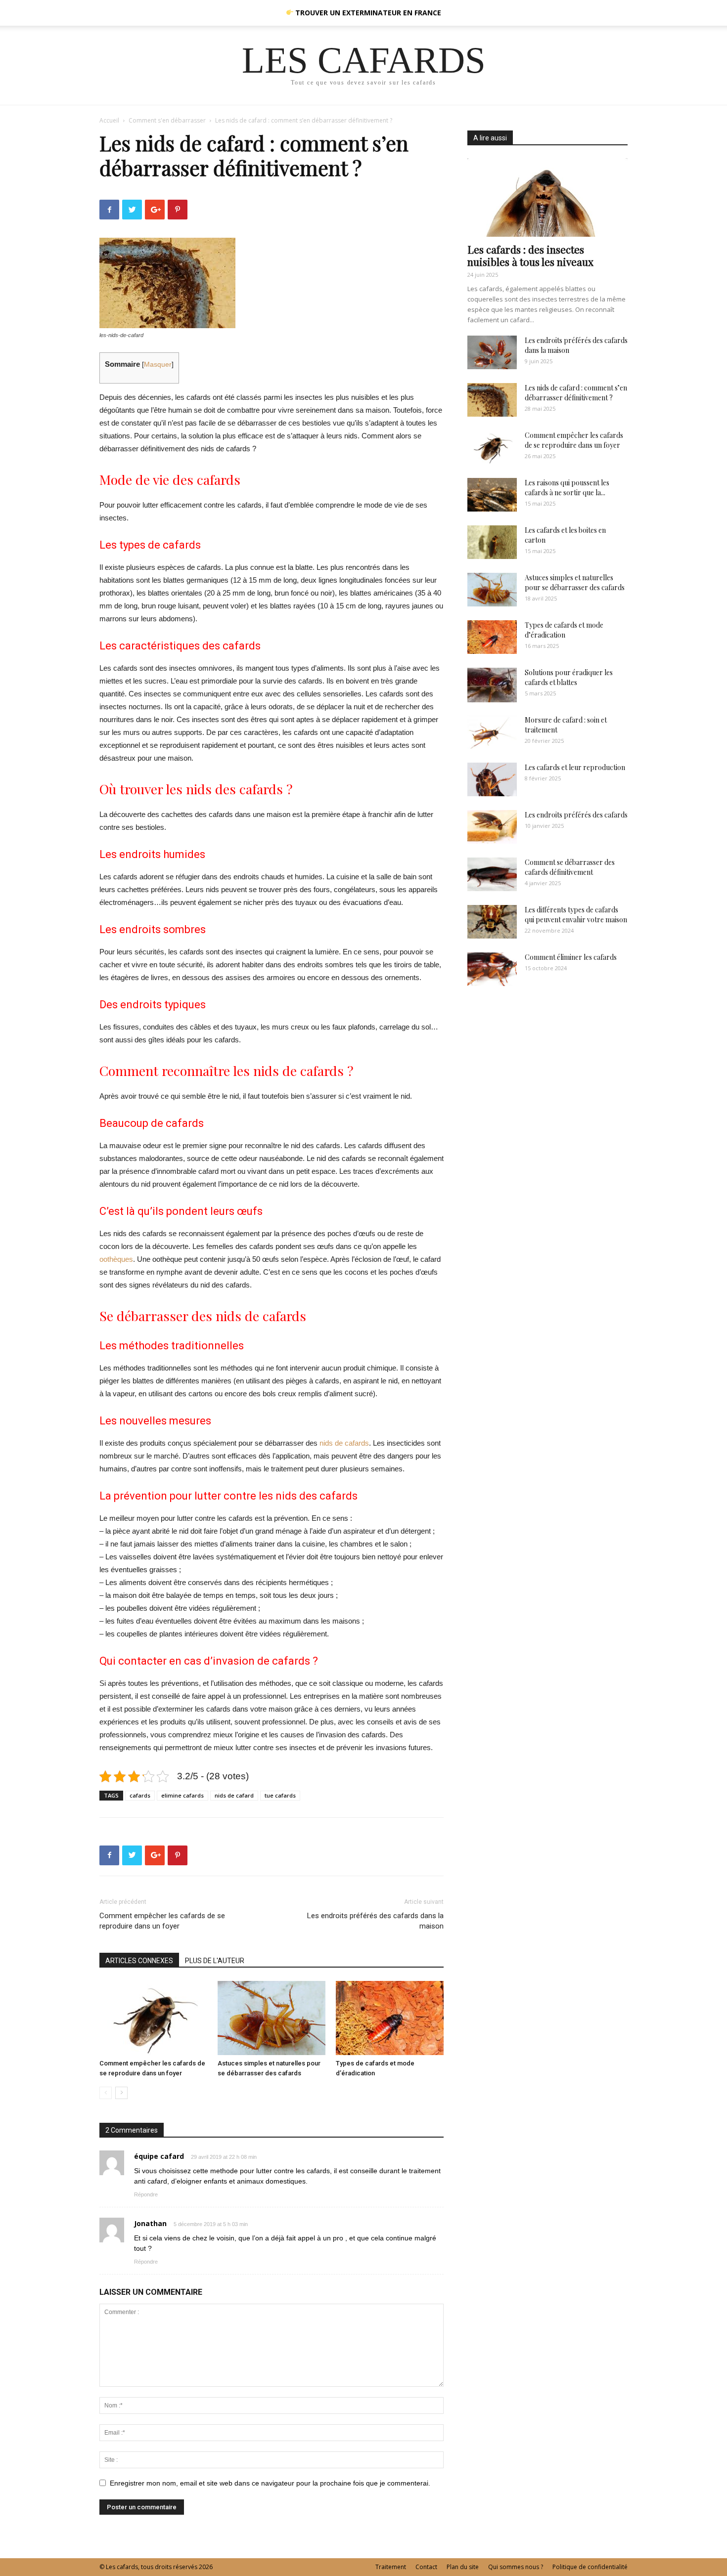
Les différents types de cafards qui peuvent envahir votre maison (576, 915)
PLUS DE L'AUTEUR (215, 1961)
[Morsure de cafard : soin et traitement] (492, 732)
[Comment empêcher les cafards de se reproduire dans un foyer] (153, 2018)
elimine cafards (182, 1795)
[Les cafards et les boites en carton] (492, 542)
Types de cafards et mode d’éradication (564, 630)
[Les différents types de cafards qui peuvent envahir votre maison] (492, 922)
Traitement (391, 2567)
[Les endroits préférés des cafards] (492, 827)
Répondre (146, 2194)
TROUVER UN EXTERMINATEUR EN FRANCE (367, 13)
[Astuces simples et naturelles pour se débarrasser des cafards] (272, 2018)
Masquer (158, 365)
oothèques (116, 1259)
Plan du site (463, 2567)
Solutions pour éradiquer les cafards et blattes (569, 677)
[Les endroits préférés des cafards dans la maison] (492, 353)
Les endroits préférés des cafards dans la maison (375, 1921)
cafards (140, 1795)
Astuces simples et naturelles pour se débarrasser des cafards (575, 582)
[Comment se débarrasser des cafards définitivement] (492, 875)
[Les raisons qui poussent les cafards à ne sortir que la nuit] (492, 495)
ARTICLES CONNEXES (139, 1961)
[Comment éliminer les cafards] (492, 969)
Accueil (109, 120)
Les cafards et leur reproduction (575, 767)
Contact (426, 2567)
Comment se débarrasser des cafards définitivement (570, 867)
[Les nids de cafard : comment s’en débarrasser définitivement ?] (492, 400)
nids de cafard (234, 1795)
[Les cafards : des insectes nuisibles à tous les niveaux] (547, 197)
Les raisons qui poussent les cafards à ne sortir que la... (567, 488)
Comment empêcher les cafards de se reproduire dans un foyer (162, 1921)
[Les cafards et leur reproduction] (492, 780)
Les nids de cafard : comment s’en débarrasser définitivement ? (576, 393)
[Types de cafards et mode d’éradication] (390, 2018)
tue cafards (280, 1795)
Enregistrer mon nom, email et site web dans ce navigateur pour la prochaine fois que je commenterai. (270, 2483)
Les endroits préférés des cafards (576, 815)
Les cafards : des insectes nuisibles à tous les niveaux (530, 255)
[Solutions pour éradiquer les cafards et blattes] (492, 685)
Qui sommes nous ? (516, 2567)
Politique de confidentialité (590, 2567)
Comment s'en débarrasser (167, 120)
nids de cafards (344, 1443)
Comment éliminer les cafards (571, 957)
